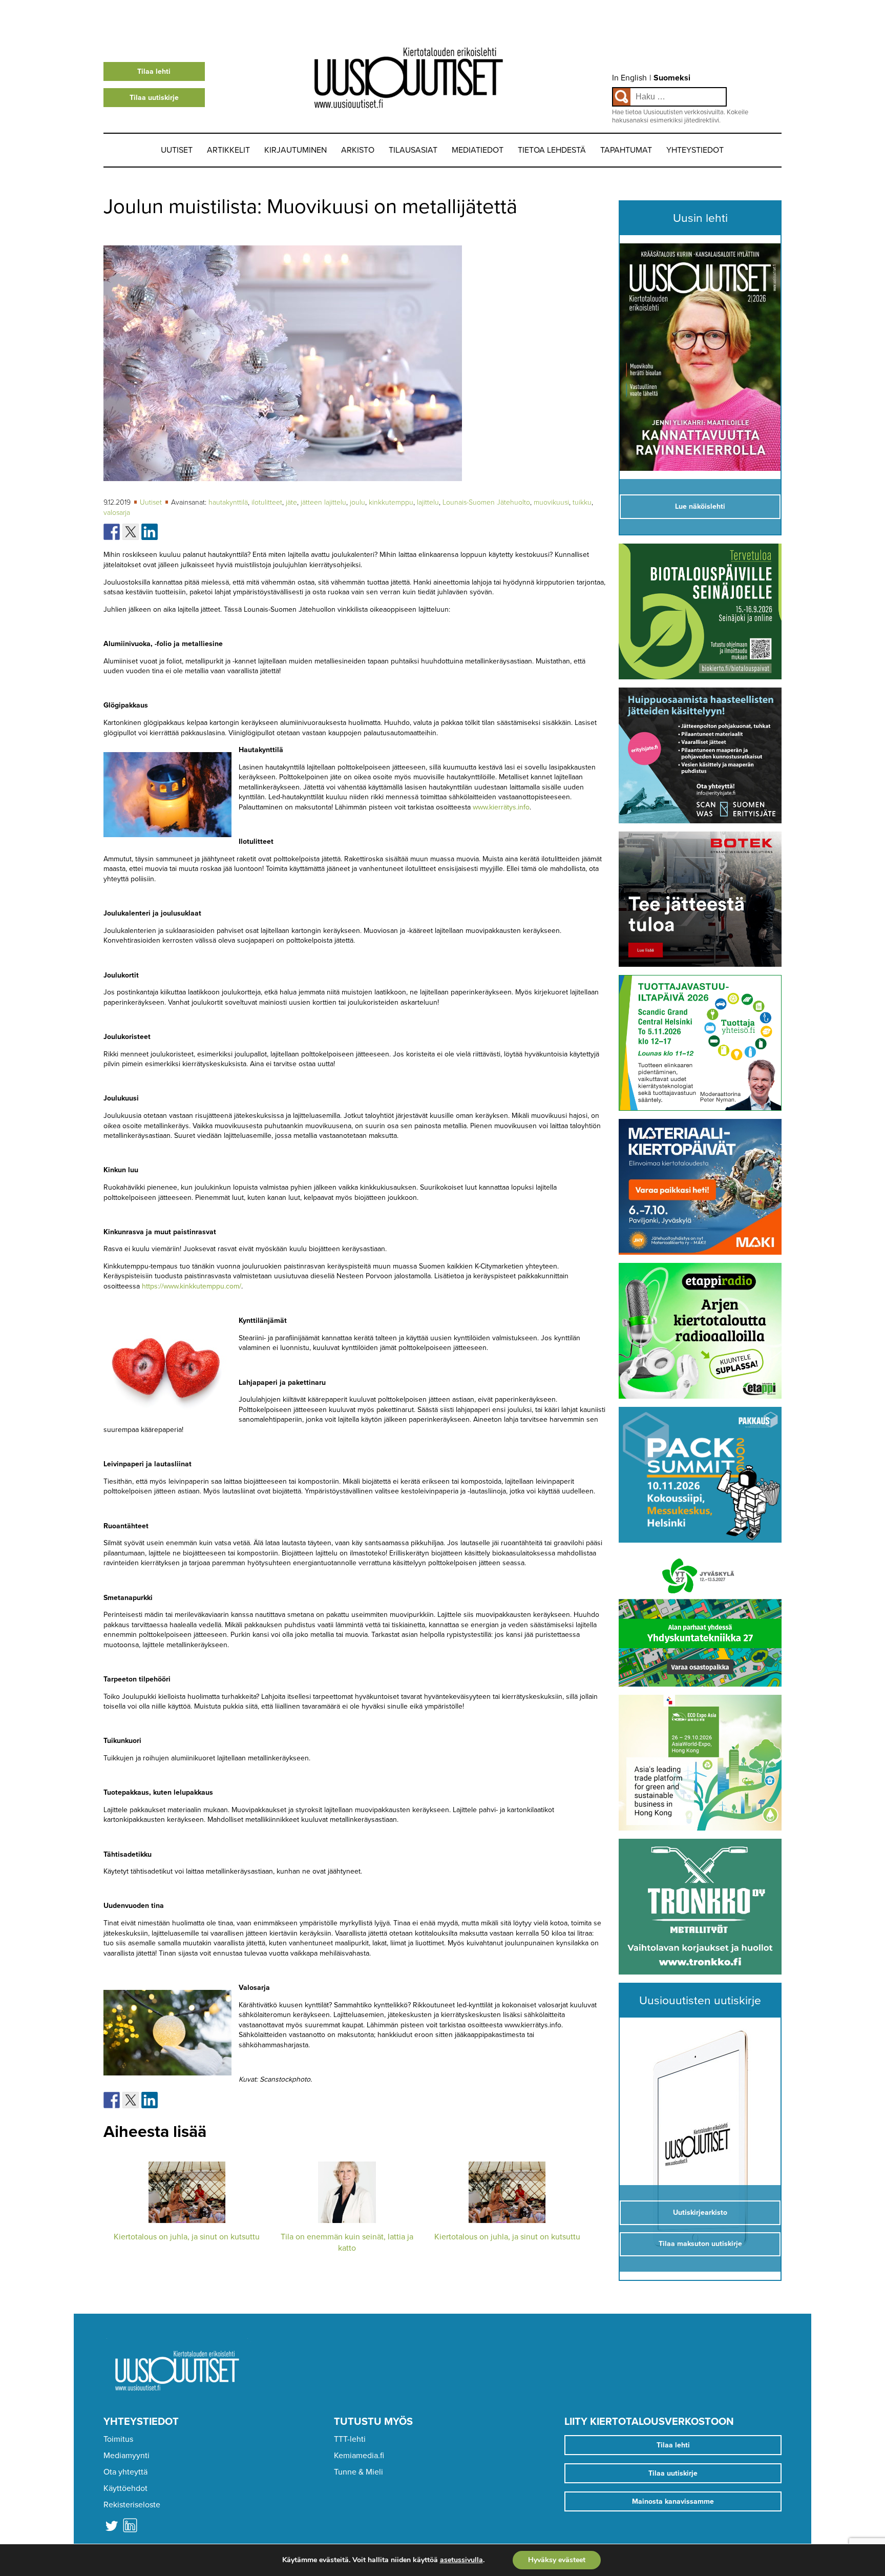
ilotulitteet (267, 502)
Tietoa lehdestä (552, 150)
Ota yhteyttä (125, 2472)
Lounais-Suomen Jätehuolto (486, 502)
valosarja (117, 513)
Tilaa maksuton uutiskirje (700, 2244)
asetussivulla (461, 2560)
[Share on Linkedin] (150, 532)
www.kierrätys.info (501, 807)
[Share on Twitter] (131, 532)
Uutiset (177, 150)
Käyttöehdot (125, 2488)
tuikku (582, 502)
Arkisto (358, 150)
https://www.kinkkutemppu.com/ (192, 1286)
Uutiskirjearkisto (700, 2213)
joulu (357, 502)
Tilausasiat (413, 150)
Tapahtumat (626, 150)
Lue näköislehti (700, 506)
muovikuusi (551, 502)
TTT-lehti (350, 2439)
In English (629, 78)
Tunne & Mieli (359, 2472)
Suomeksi (672, 78)
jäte (291, 502)
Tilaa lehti (154, 71)
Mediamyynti (127, 2456)
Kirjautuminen (296, 150)
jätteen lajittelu (323, 502)
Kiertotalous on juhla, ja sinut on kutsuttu (187, 2237)
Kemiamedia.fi (359, 2456)
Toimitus (118, 2439)
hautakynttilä (228, 502)
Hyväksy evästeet (557, 2560)
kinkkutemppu (391, 502)
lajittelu (428, 502)
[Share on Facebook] (112, 532)
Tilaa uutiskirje (154, 98)
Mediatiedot (478, 150)
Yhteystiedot (695, 150)
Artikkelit (228, 150)
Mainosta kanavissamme (673, 2501)
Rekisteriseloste (132, 2505)
